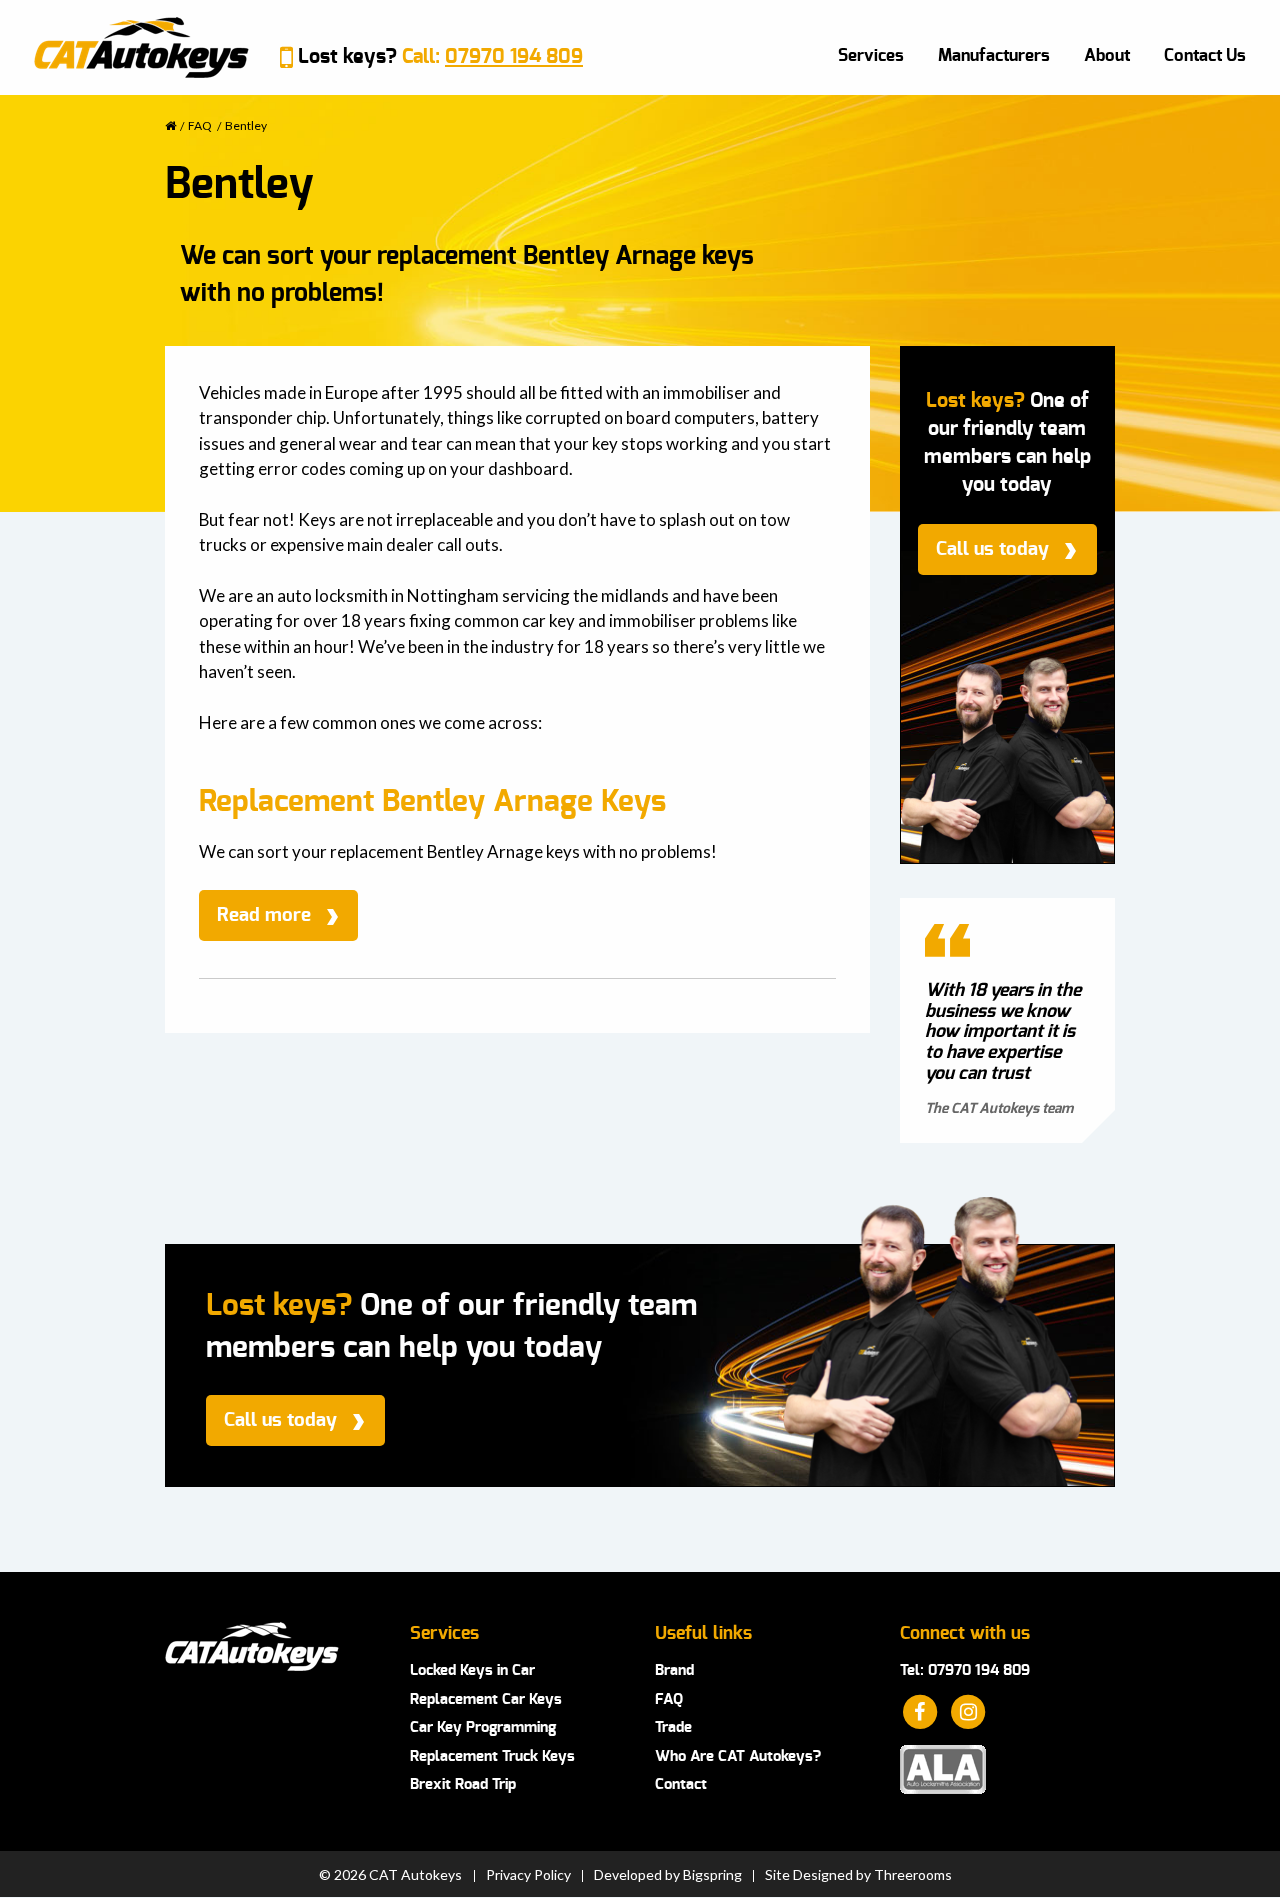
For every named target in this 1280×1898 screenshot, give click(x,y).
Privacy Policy (528, 1875)
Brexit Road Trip (463, 1784)
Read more (264, 915)
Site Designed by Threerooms (858, 1875)
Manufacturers (994, 55)
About (1107, 55)
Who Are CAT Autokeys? (738, 1756)
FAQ (669, 1699)
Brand (674, 1670)
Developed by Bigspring (668, 1875)
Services (871, 55)
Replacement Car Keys (486, 1699)
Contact (681, 1784)
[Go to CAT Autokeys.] (170, 125)
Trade (673, 1727)
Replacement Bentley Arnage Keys (432, 802)
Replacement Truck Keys (492, 1756)
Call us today (992, 549)
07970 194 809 (514, 57)
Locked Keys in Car (472, 1670)
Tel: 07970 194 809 (965, 1670)
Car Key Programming (483, 1727)
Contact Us (1205, 55)
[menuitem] (871, 55)
